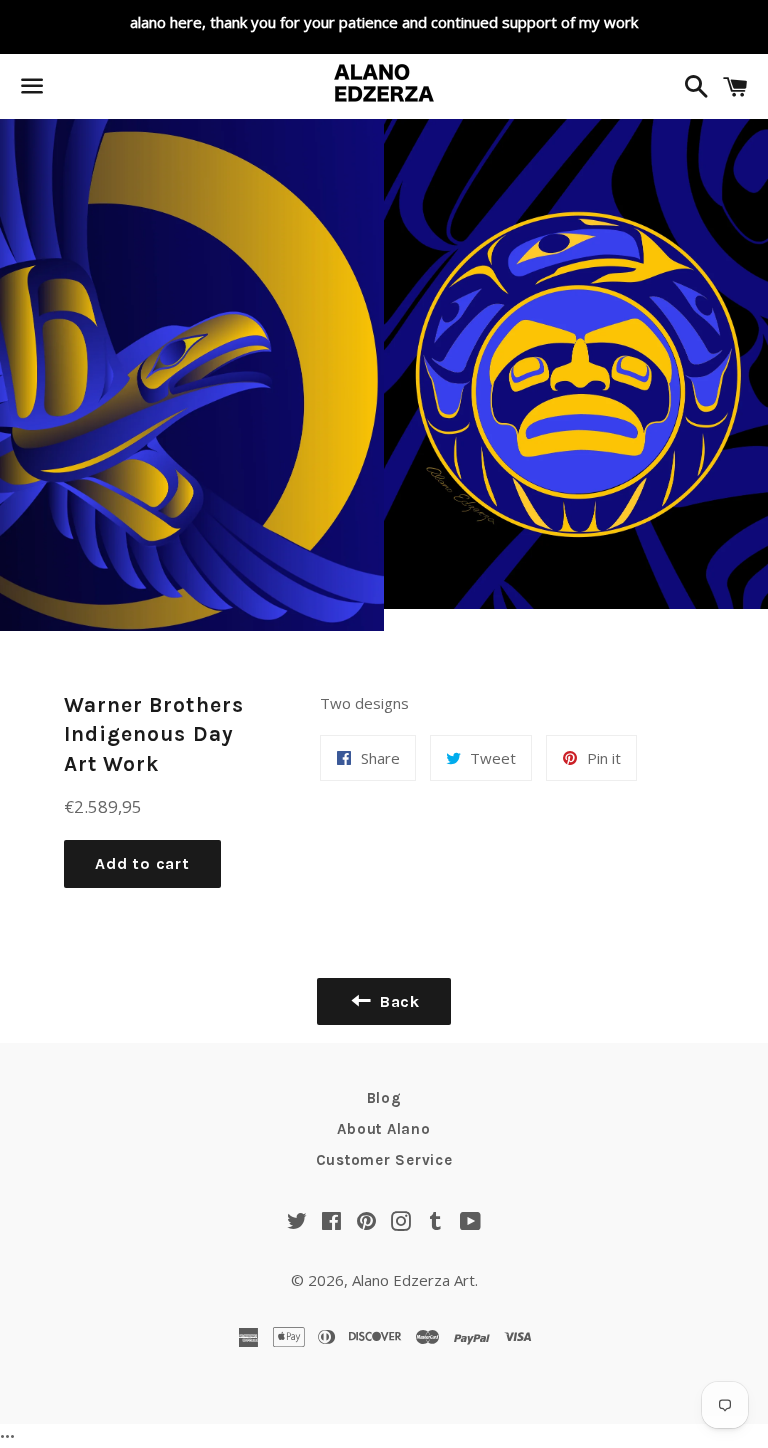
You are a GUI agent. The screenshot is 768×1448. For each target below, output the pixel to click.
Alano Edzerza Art (413, 1280)
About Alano (383, 1129)
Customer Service (384, 1160)
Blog (384, 1098)
